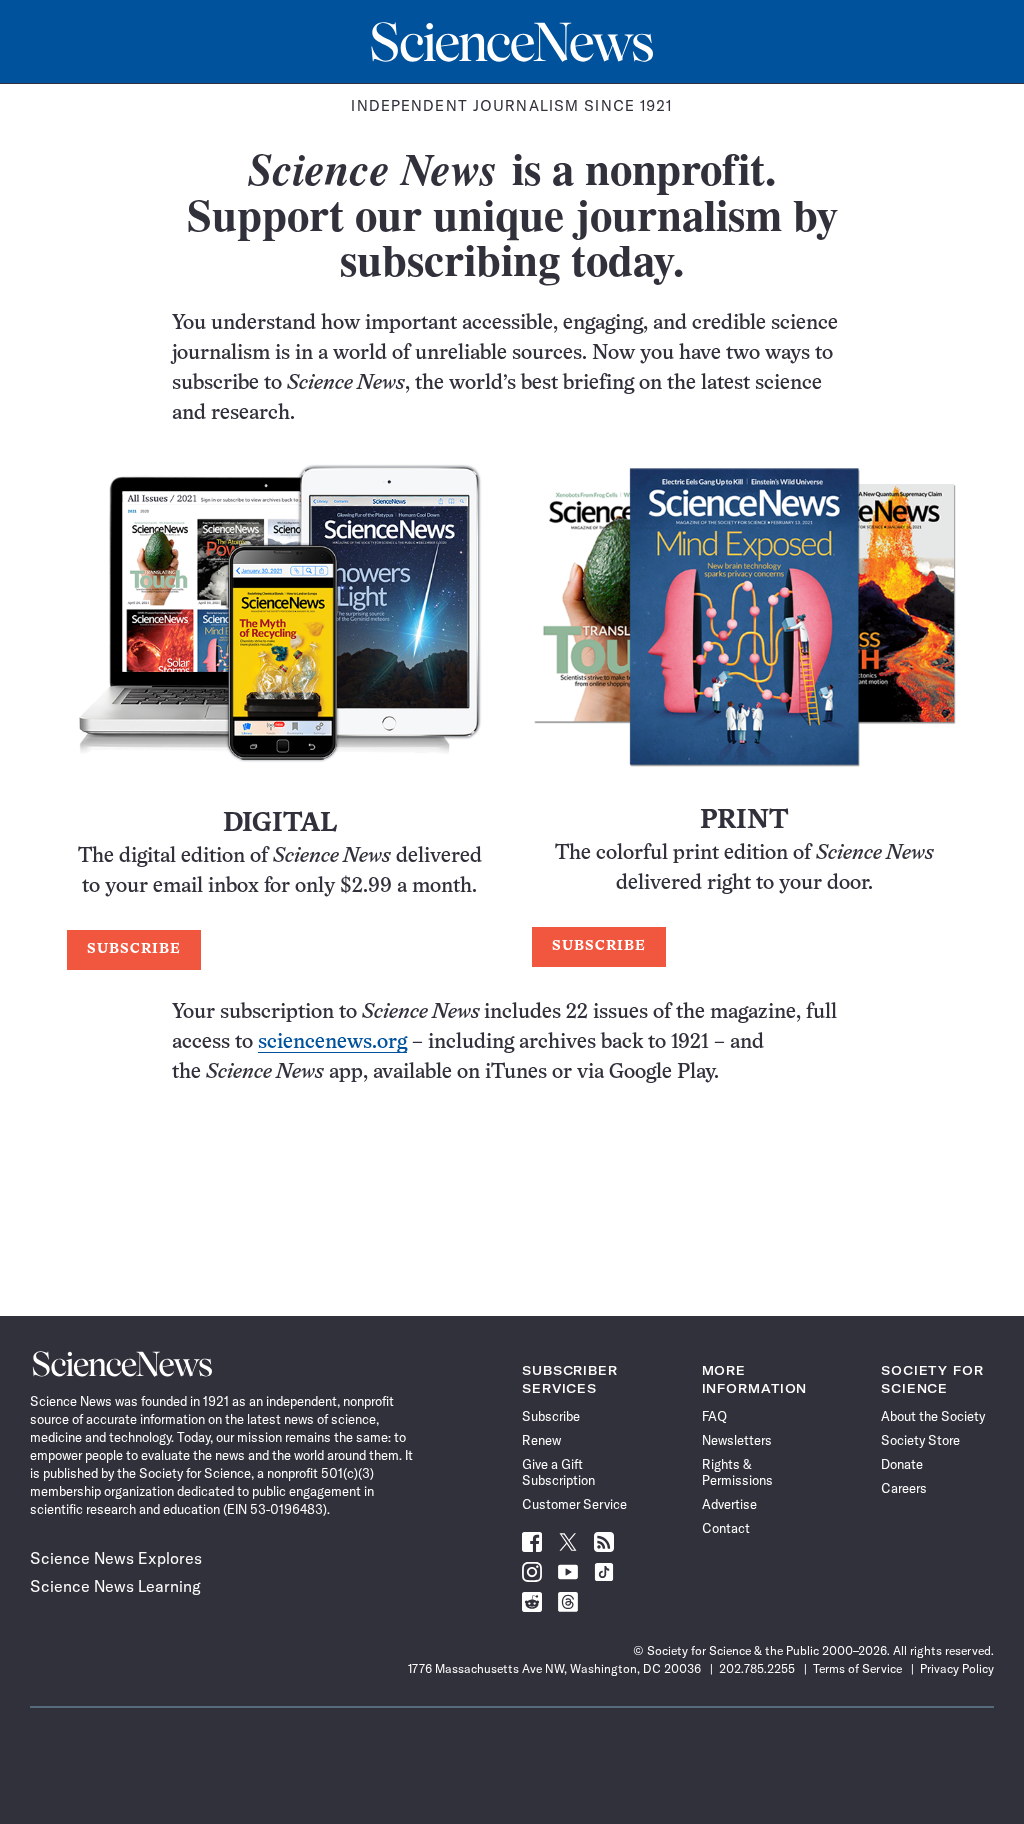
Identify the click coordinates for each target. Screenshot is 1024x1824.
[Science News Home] (512, 42)
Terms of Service (857, 1668)
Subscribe (551, 1416)
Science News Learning (115, 1586)
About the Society (933, 1416)
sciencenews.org (332, 1042)
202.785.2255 (757, 1668)
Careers (904, 1488)
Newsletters (737, 1440)
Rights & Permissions (737, 1472)
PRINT (744, 821)
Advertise (729, 1504)
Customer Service (574, 1504)
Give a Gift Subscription (558, 1472)
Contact (726, 1528)
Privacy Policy (957, 1668)
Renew (541, 1440)
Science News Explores (116, 1558)
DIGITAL (280, 824)
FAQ (714, 1416)
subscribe (134, 949)
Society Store (920, 1440)
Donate (902, 1464)
